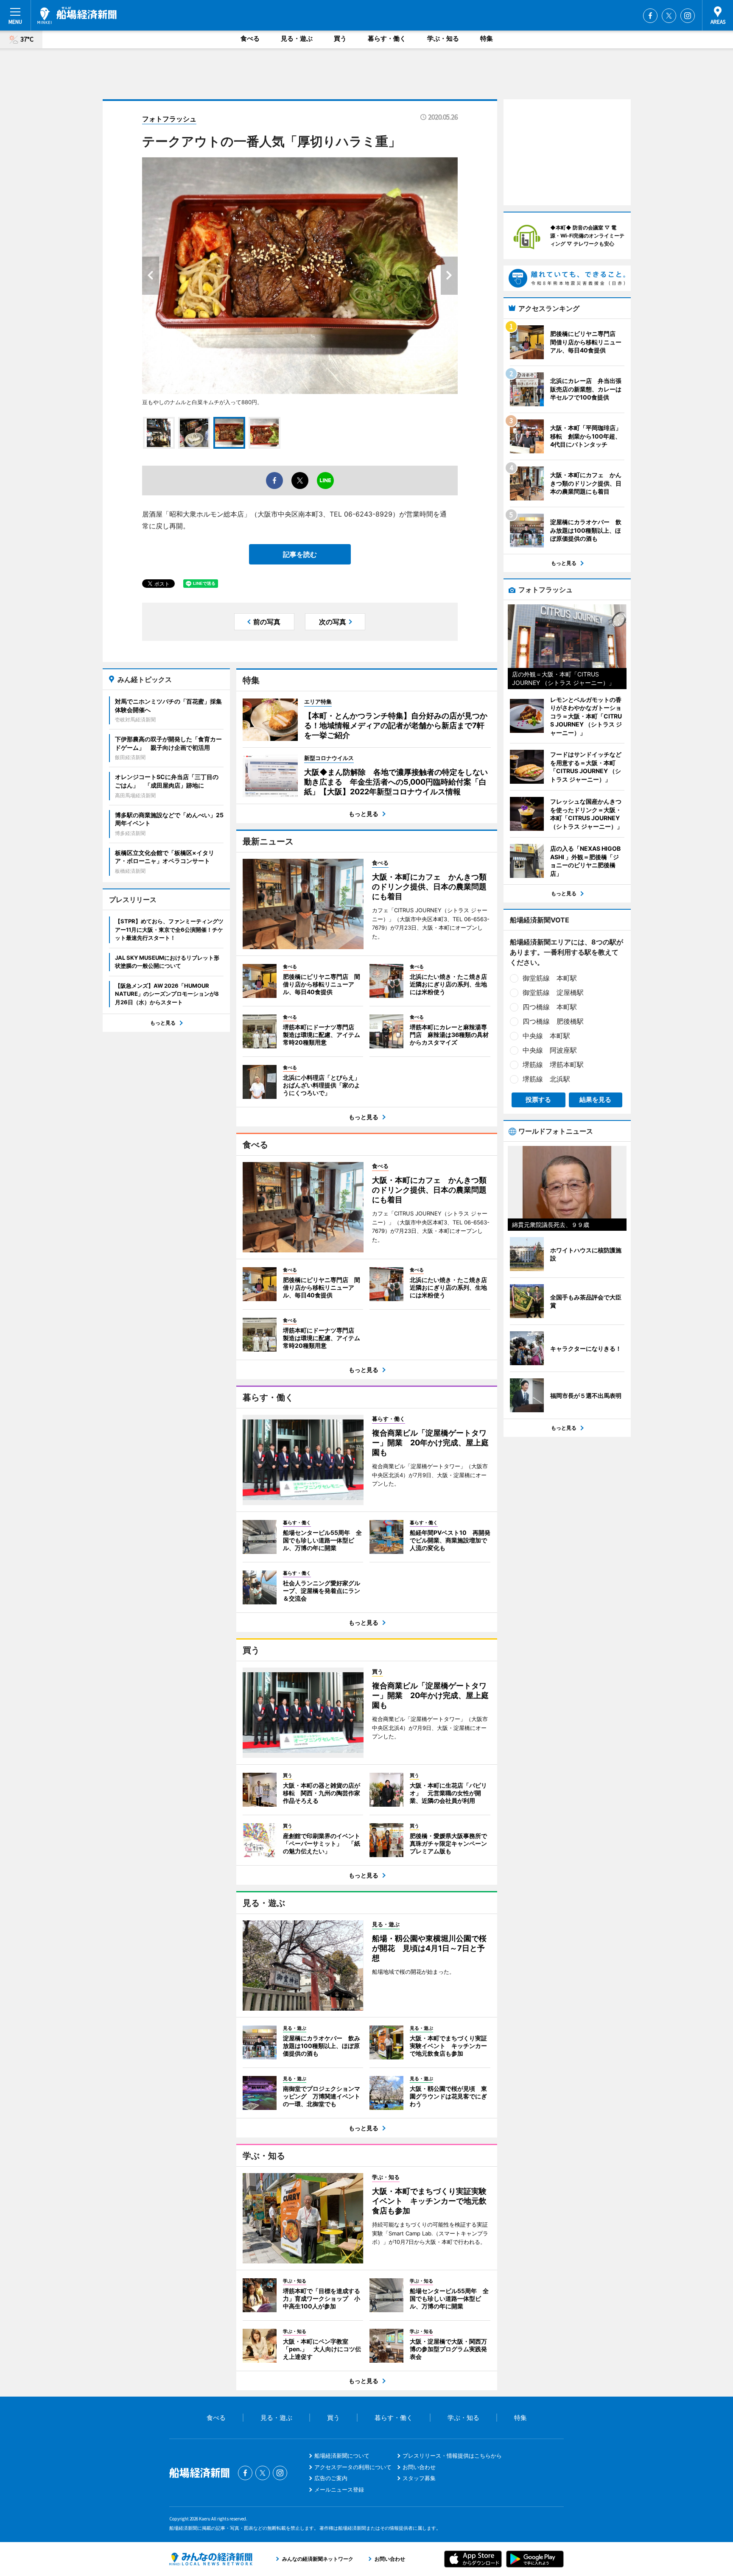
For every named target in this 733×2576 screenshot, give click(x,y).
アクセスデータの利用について (353, 2467)
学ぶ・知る (443, 38)
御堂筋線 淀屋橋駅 (553, 992)
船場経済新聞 (77, 15)
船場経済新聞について (342, 2456)
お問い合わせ (419, 2467)
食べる (250, 38)
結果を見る (595, 1099)
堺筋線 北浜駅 (546, 1079)
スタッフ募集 (419, 2478)
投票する (538, 1099)
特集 (487, 38)
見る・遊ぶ (297, 38)
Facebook (650, 16)
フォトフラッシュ (169, 119)
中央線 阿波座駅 (550, 1050)
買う (340, 38)
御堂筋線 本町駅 (550, 978)
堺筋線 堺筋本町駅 (553, 1064)
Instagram (688, 16)
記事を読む (300, 554)
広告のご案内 (331, 2478)
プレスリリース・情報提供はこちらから (452, 2456)
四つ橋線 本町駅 (550, 1007)
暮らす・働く (387, 38)
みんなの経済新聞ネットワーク (211, 2559)
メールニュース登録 (339, 2489)
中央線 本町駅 (546, 1036)
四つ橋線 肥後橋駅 (553, 1021)
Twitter (669, 16)
